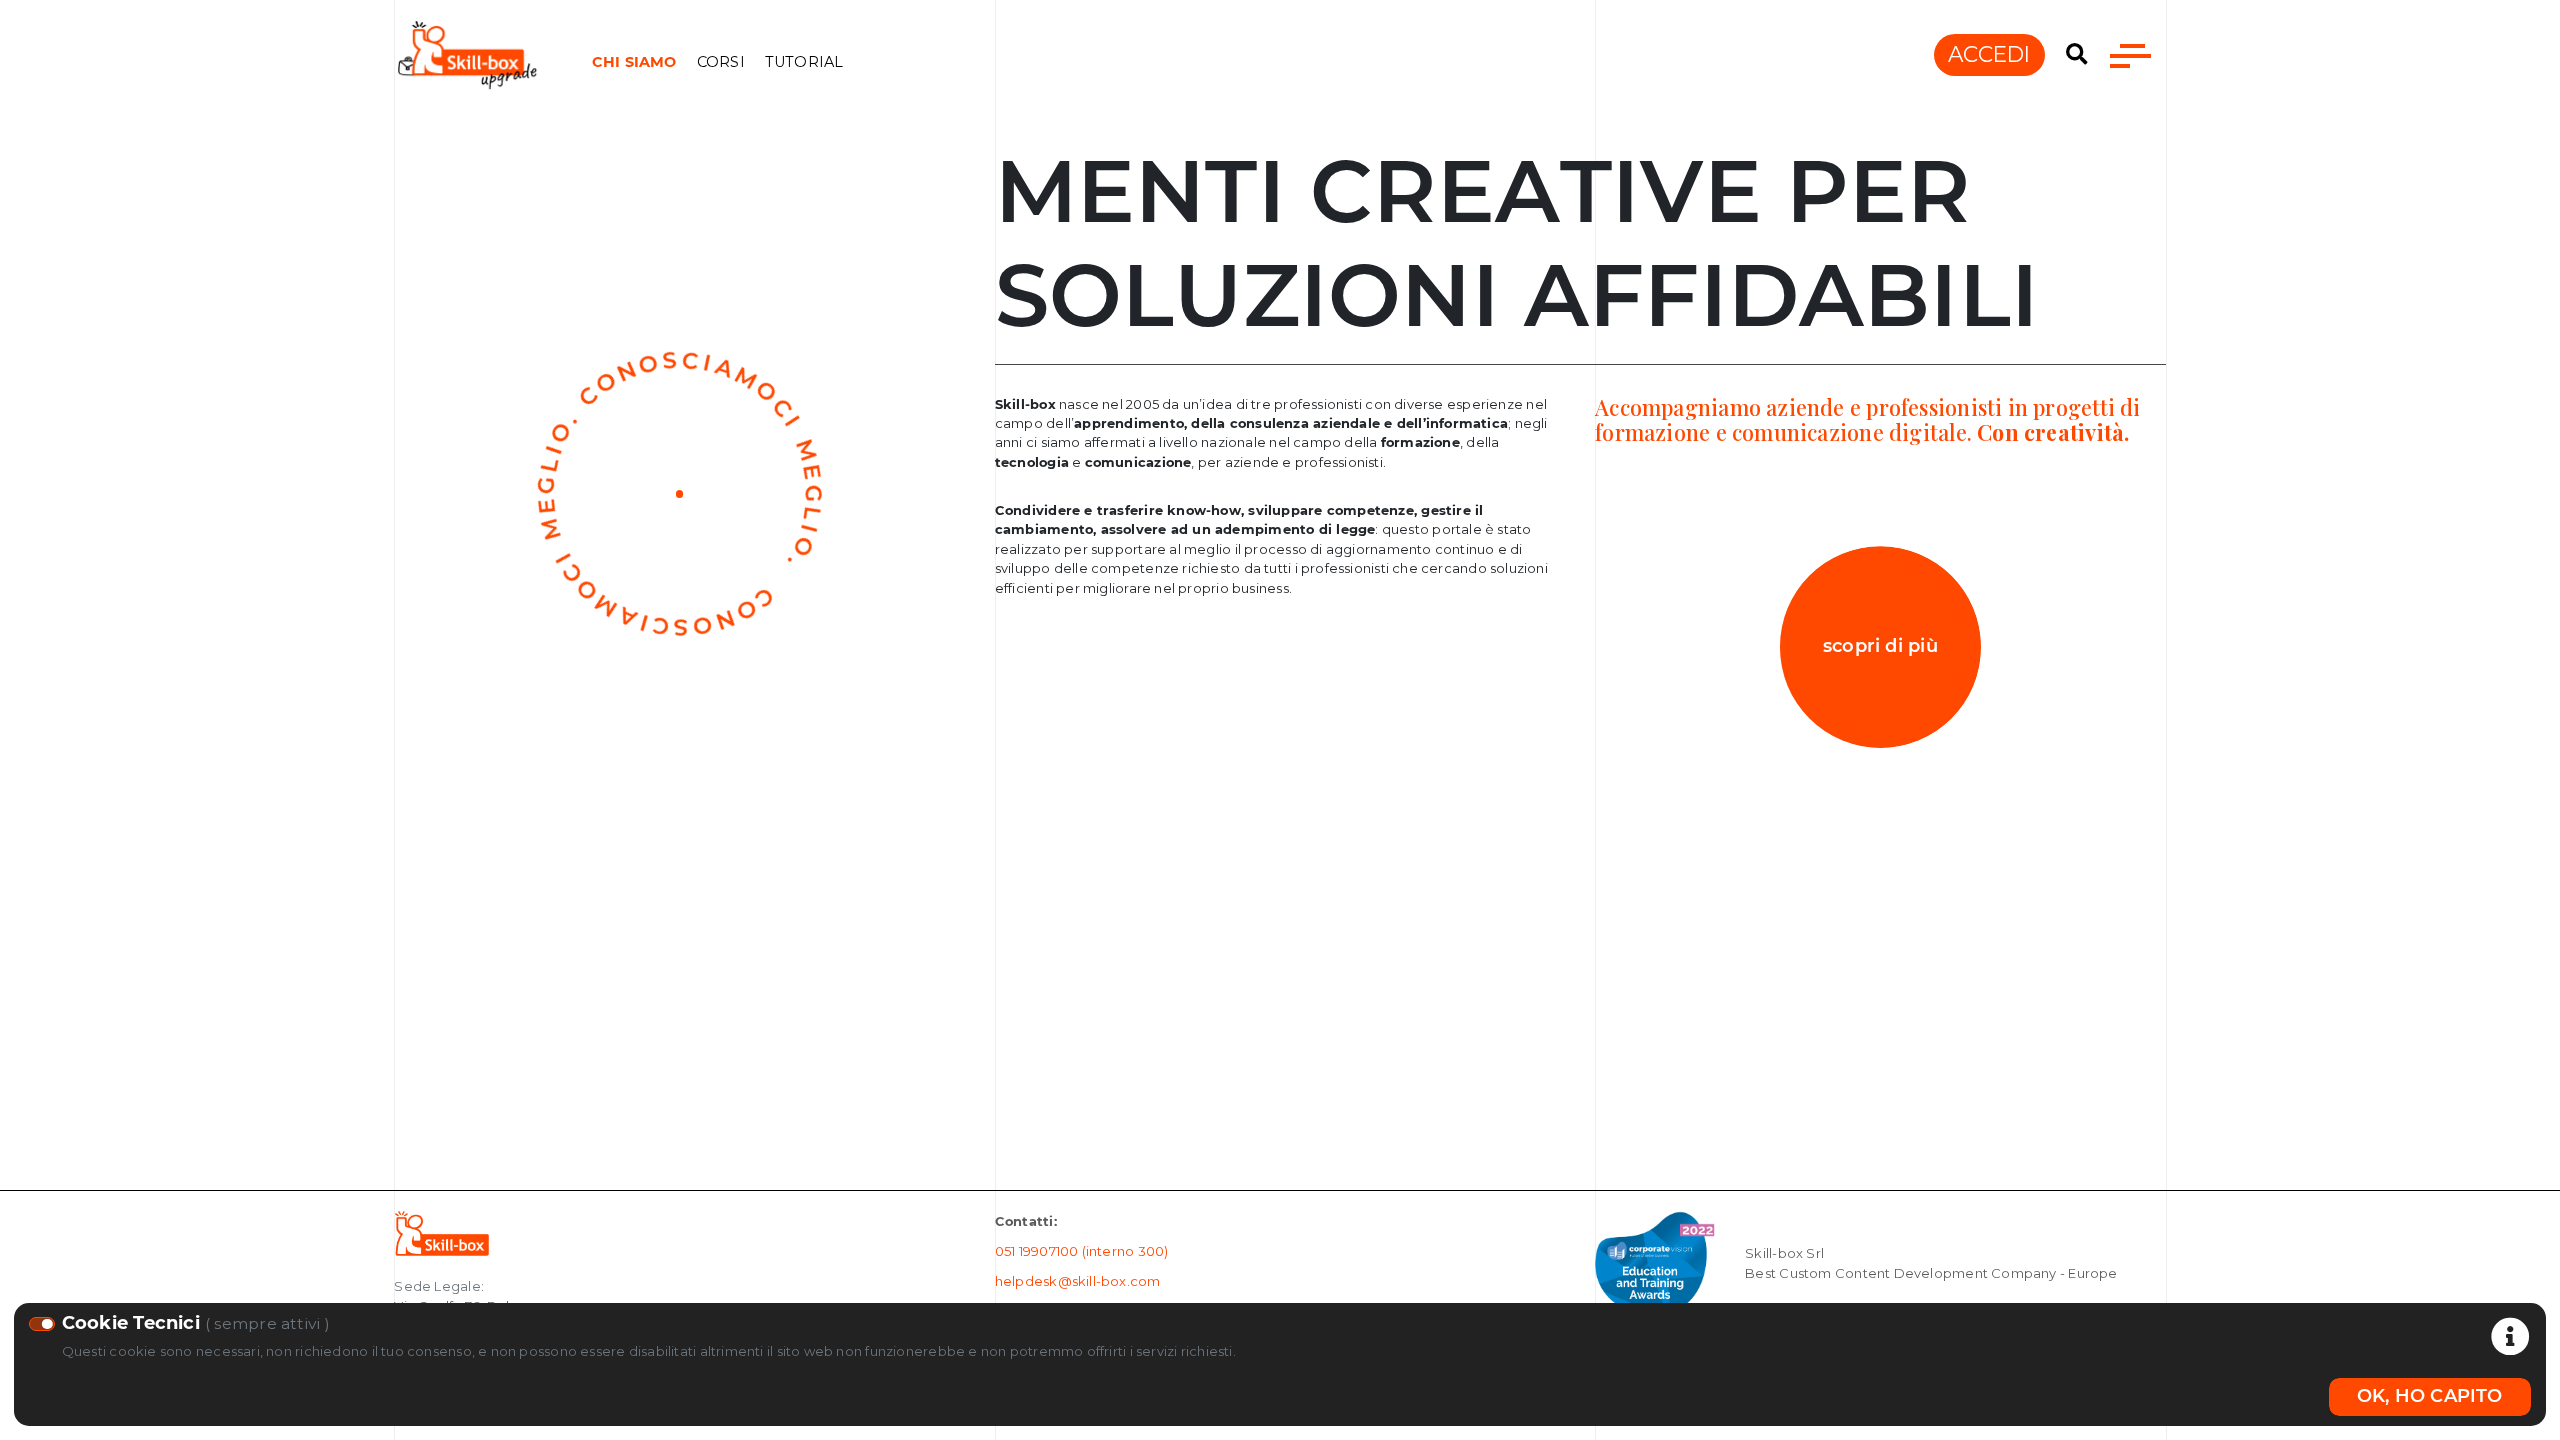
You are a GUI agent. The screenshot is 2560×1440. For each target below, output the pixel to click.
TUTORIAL (804, 62)
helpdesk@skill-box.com (1078, 1281)
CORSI (721, 62)
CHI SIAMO (634, 62)
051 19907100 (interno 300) (1082, 1251)
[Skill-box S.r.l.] (441, 1232)
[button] (2077, 55)
